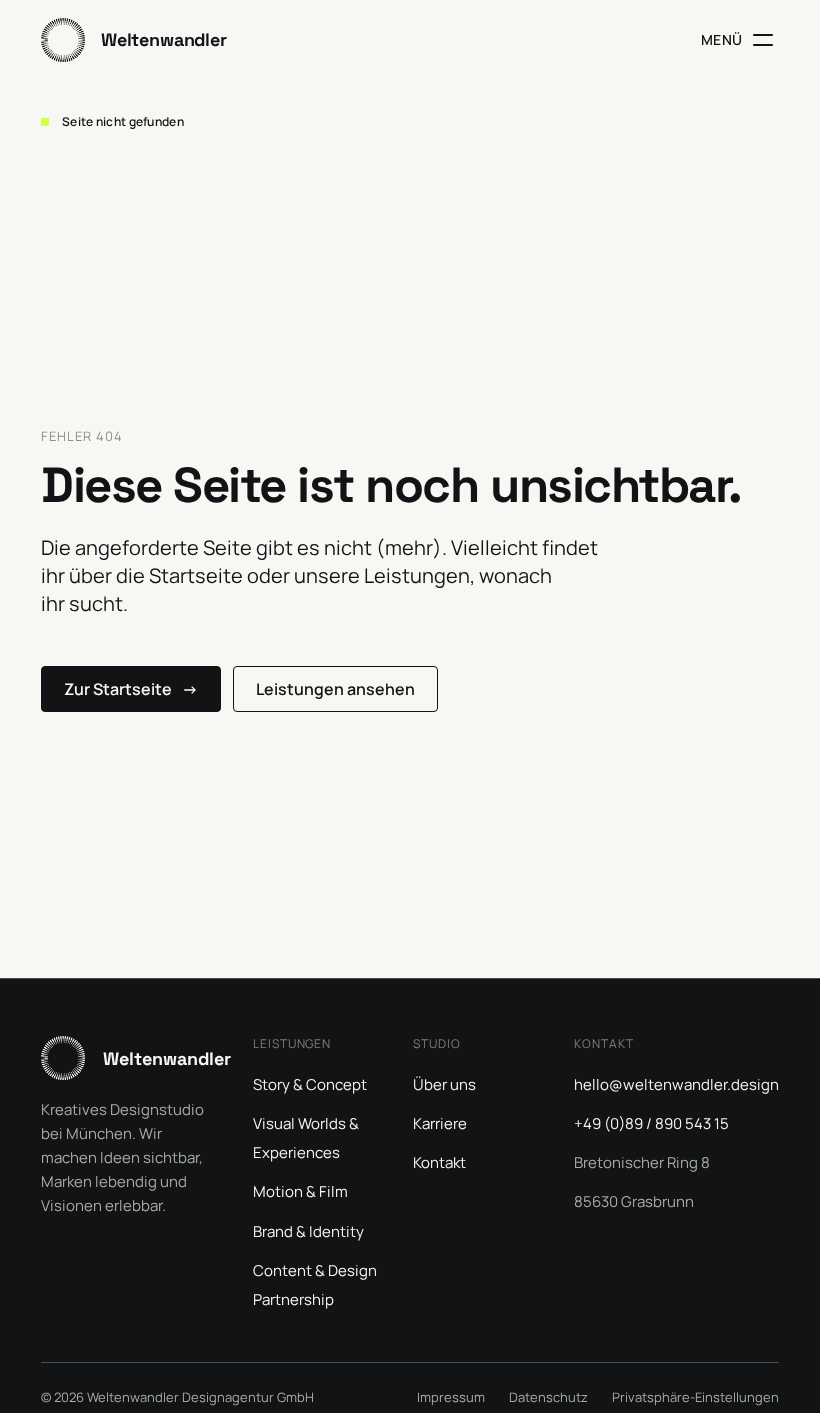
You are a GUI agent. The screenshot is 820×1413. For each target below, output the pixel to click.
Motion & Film (300, 1191)
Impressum (451, 1397)
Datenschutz (548, 1397)
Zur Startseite (131, 689)
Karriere (440, 1123)
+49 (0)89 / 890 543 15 (651, 1123)
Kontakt (439, 1162)
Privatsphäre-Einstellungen (695, 1397)
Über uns (444, 1084)
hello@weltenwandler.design (676, 1084)
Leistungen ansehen (335, 689)
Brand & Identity (308, 1231)
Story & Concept (310, 1084)
